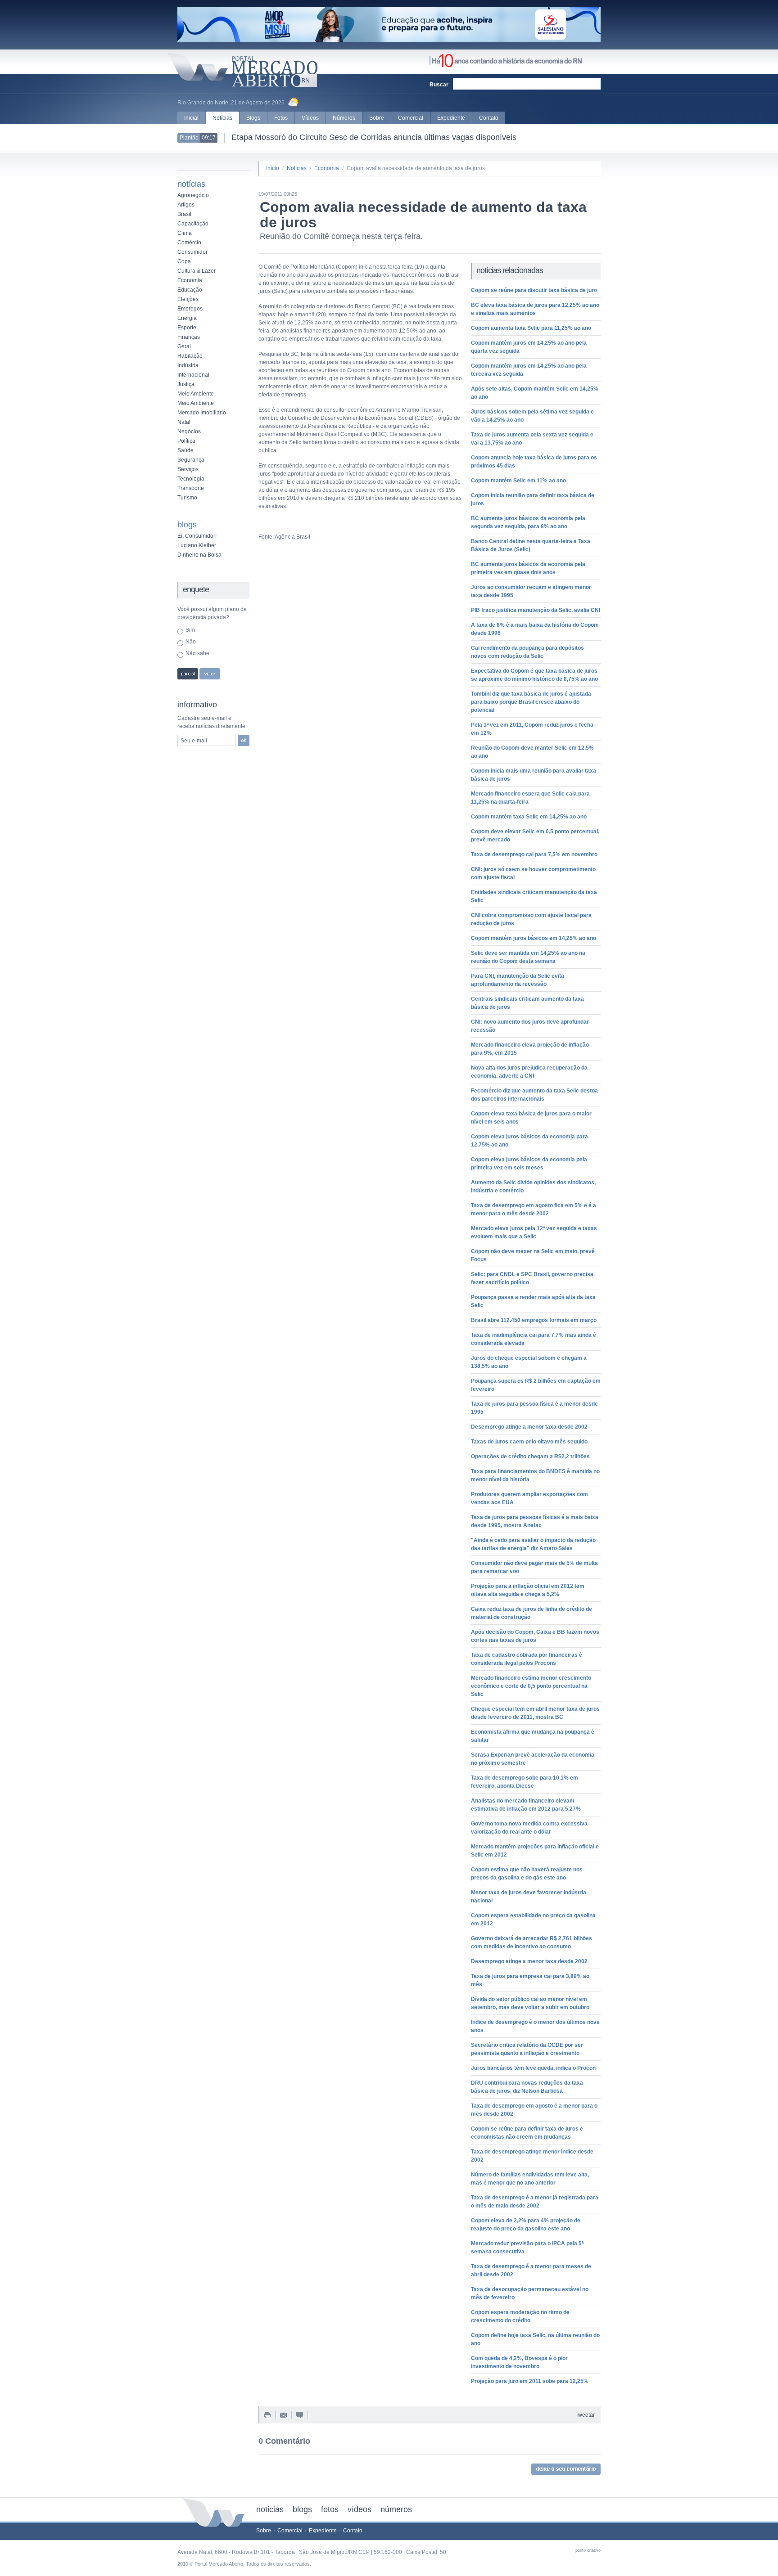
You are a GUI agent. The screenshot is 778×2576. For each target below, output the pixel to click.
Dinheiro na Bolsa (199, 555)
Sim (190, 630)
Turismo (187, 498)
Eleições (188, 299)
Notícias (222, 118)
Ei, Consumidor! (197, 536)
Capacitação (193, 224)
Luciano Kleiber (197, 545)
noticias (270, 2509)
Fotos (281, 118)
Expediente (451, 118)
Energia (187, 318)
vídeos (360, 2509)
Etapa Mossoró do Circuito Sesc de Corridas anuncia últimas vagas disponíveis (374, 137)
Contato (489, 118)
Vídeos (310, 118)
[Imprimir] (267, 2416)
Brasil (184, 214)
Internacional (193, 375)
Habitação (190, 356)
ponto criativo (588, 2550)
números (396, 2509)
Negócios (189, 432)
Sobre (377, 118)
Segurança (191, 460)
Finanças (189, 337)
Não (191, 642)
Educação (190, 290)
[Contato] (283, 2416)
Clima (185, 233)
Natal (184, 422)
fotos (330, 2509)
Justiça (186, 384)
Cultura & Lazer (197, 271)
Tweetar (585, 2415)
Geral (184, 346)
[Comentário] (300, 2416)
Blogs (253, 118)
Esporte (187, 328)
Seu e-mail (194, 741)
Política (186, 441)
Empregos (190, 309)
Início (273, 168)
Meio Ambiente (196, 394)
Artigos (186, 205)
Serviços (188, 469)
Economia (190, 280)
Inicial (191, 118)
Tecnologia (191, 479)
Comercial (411, 118)
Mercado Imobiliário (202, 413)
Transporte (191, 488)
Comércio (189, 243)
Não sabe (197, 653)
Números (344, 118)
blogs (302, 2509)
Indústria (188, 365)
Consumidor (192, 252)
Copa (184, 261)
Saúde (185, 450)
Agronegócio (193, 195)
